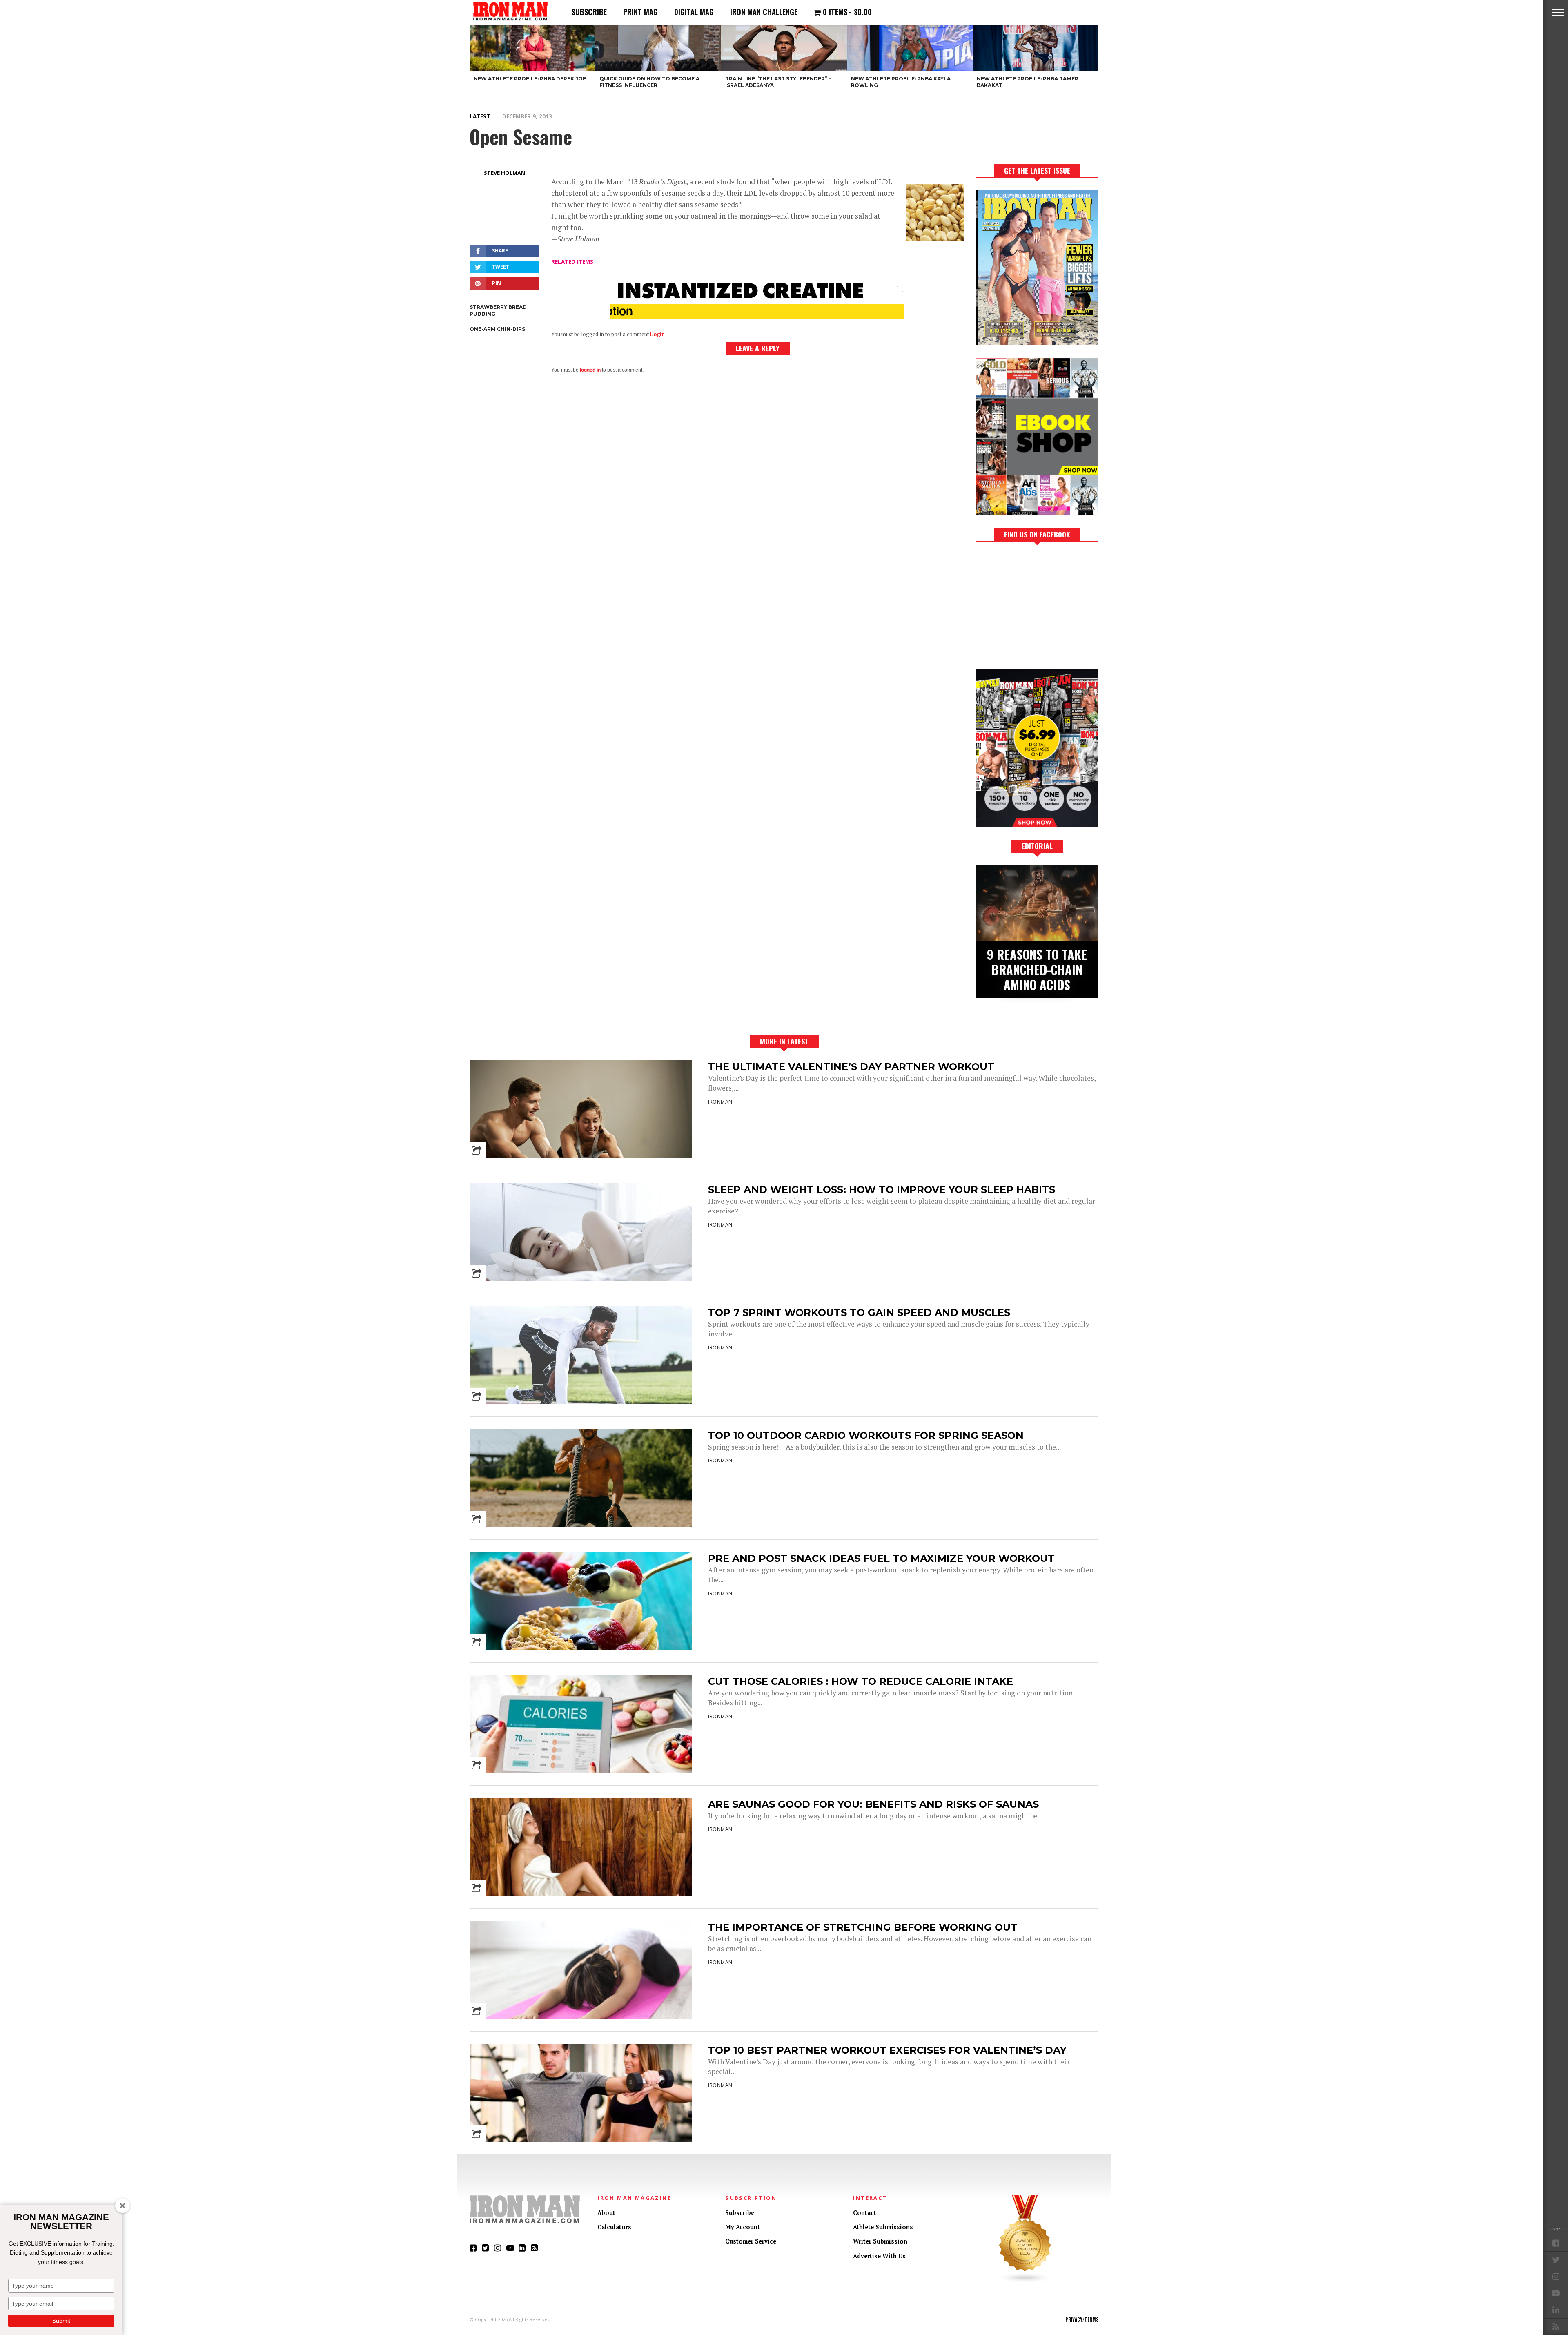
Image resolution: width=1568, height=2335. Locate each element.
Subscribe (589, 12)
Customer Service (751, 2241)
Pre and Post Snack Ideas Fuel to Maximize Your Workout (881, 1558)
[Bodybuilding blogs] (1025, 2281)
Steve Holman (504, 173)
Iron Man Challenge (764, 12)
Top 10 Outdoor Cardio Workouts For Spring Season (866, 1435)
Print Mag (640, 12)
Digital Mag (694, 12)
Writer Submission (880, 2241)
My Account (743, 2227)
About (606, 2213)
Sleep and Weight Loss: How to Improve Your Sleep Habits (882, 1190)
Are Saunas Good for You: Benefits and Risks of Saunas (873, 1804)
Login (657, 334)
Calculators (614, 2227)
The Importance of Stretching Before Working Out (863, 1927)
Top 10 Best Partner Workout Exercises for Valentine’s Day (887, 2050)
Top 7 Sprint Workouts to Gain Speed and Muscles (859, 1312)
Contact (865, 2213)
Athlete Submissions (883, 2227)
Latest (480, 116)
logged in (590, 370)
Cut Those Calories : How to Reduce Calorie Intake (861, 1681)
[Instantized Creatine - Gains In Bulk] (757, 316)
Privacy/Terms (1082, 2319)
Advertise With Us (879, 2256)
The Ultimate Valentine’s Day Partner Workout (851, 1067)
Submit (61, 2321)
